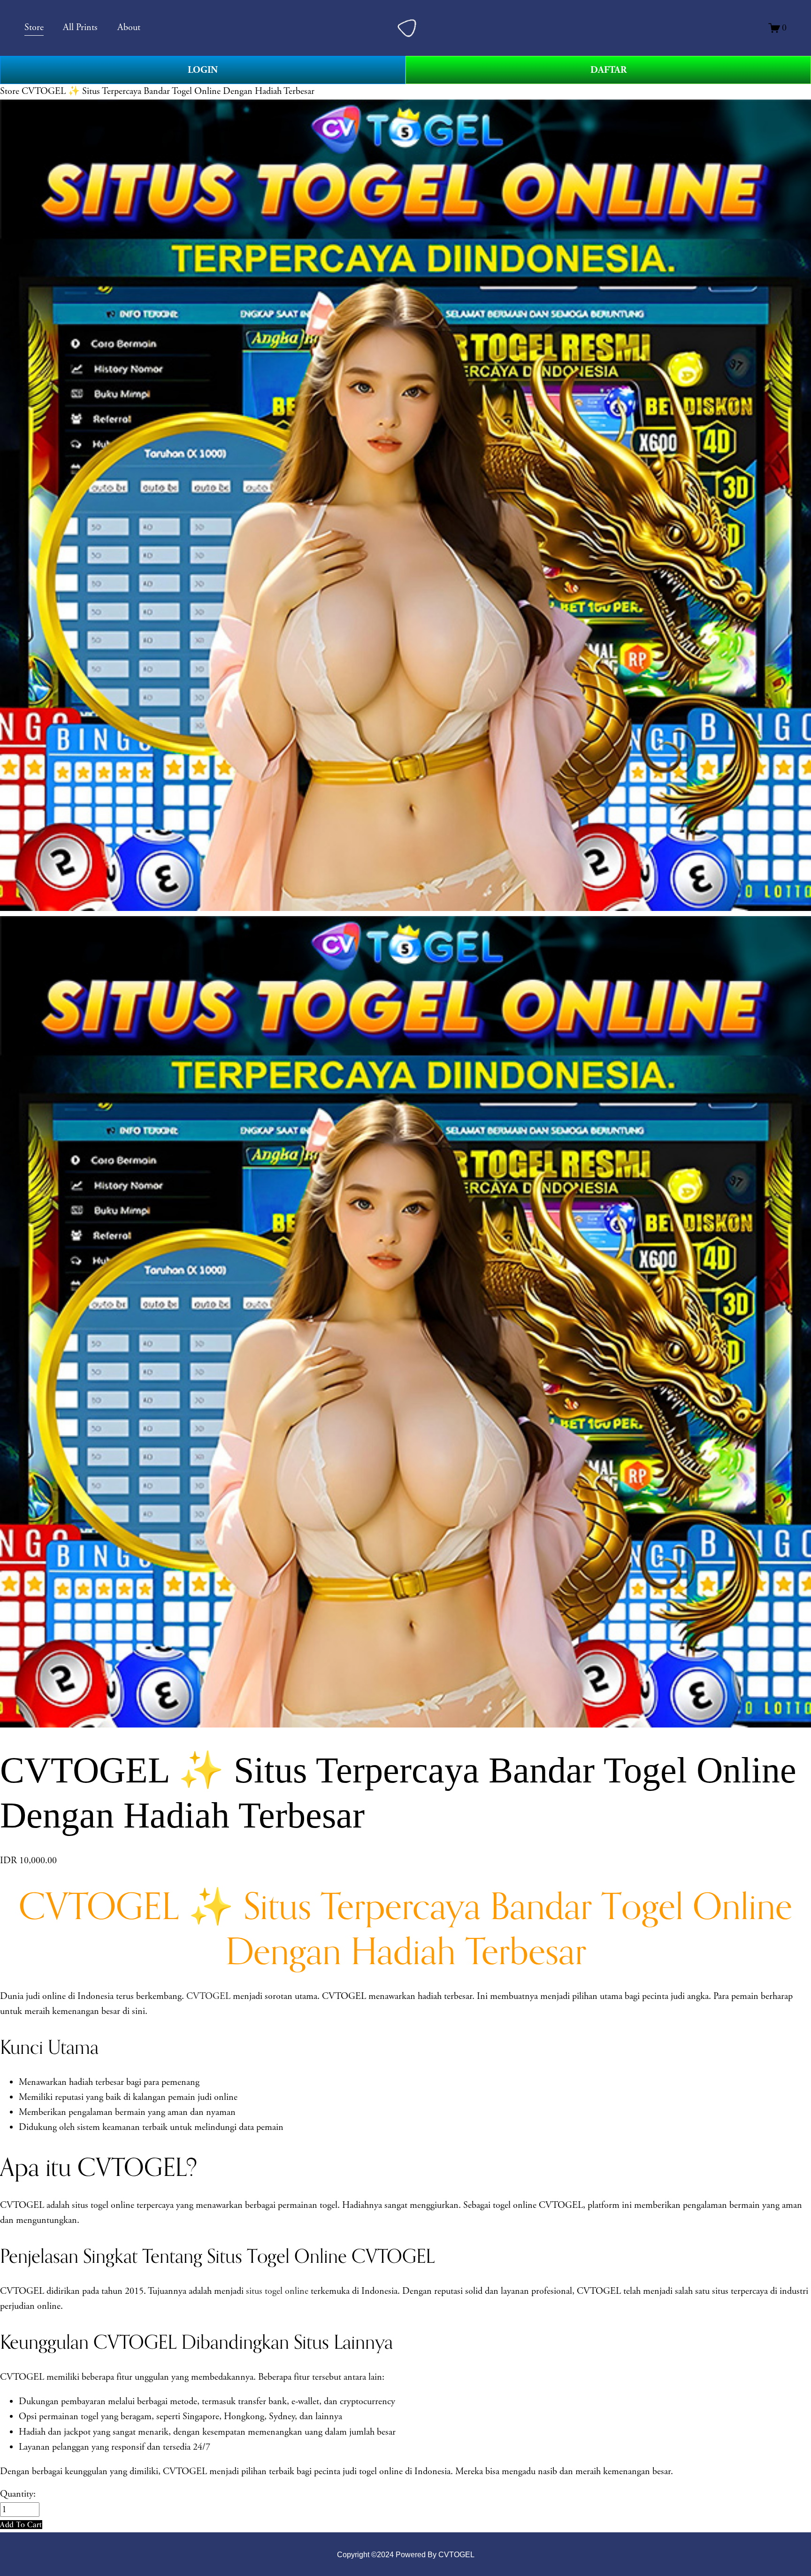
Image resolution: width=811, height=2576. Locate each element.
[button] (21, 2525)
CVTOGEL (208, 1996)
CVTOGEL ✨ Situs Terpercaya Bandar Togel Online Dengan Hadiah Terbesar (168, 91)
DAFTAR (608, 70)
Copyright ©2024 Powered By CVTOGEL (406, 2554)
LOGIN (203, 70)
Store (10, 91)
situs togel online (277, 2291)
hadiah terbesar (96, 2082)
